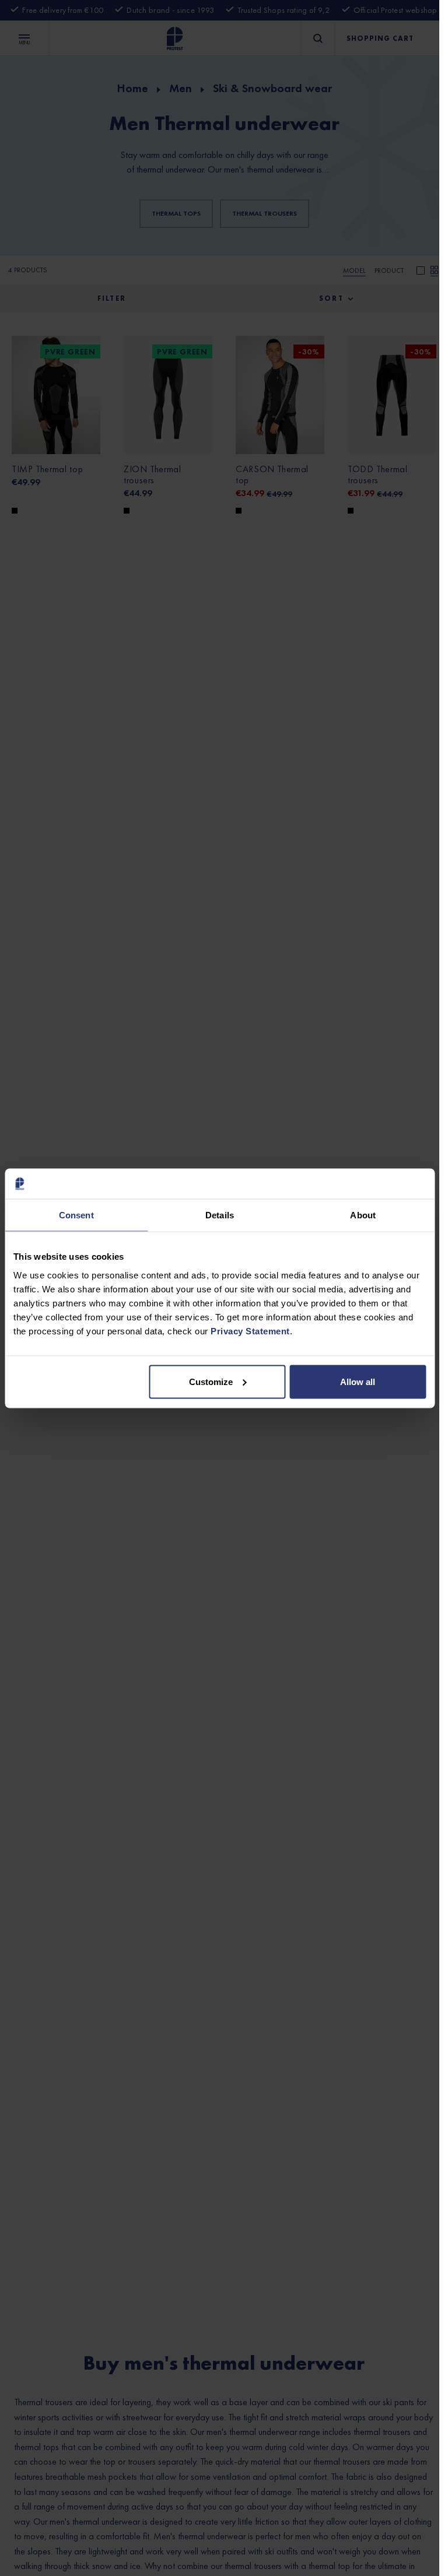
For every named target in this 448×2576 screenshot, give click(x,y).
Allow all (358, 1381)
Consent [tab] (76, 1215)
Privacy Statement (250, 1331)
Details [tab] (220, 1215)
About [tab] (363, 1215)
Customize (211, 1381)
